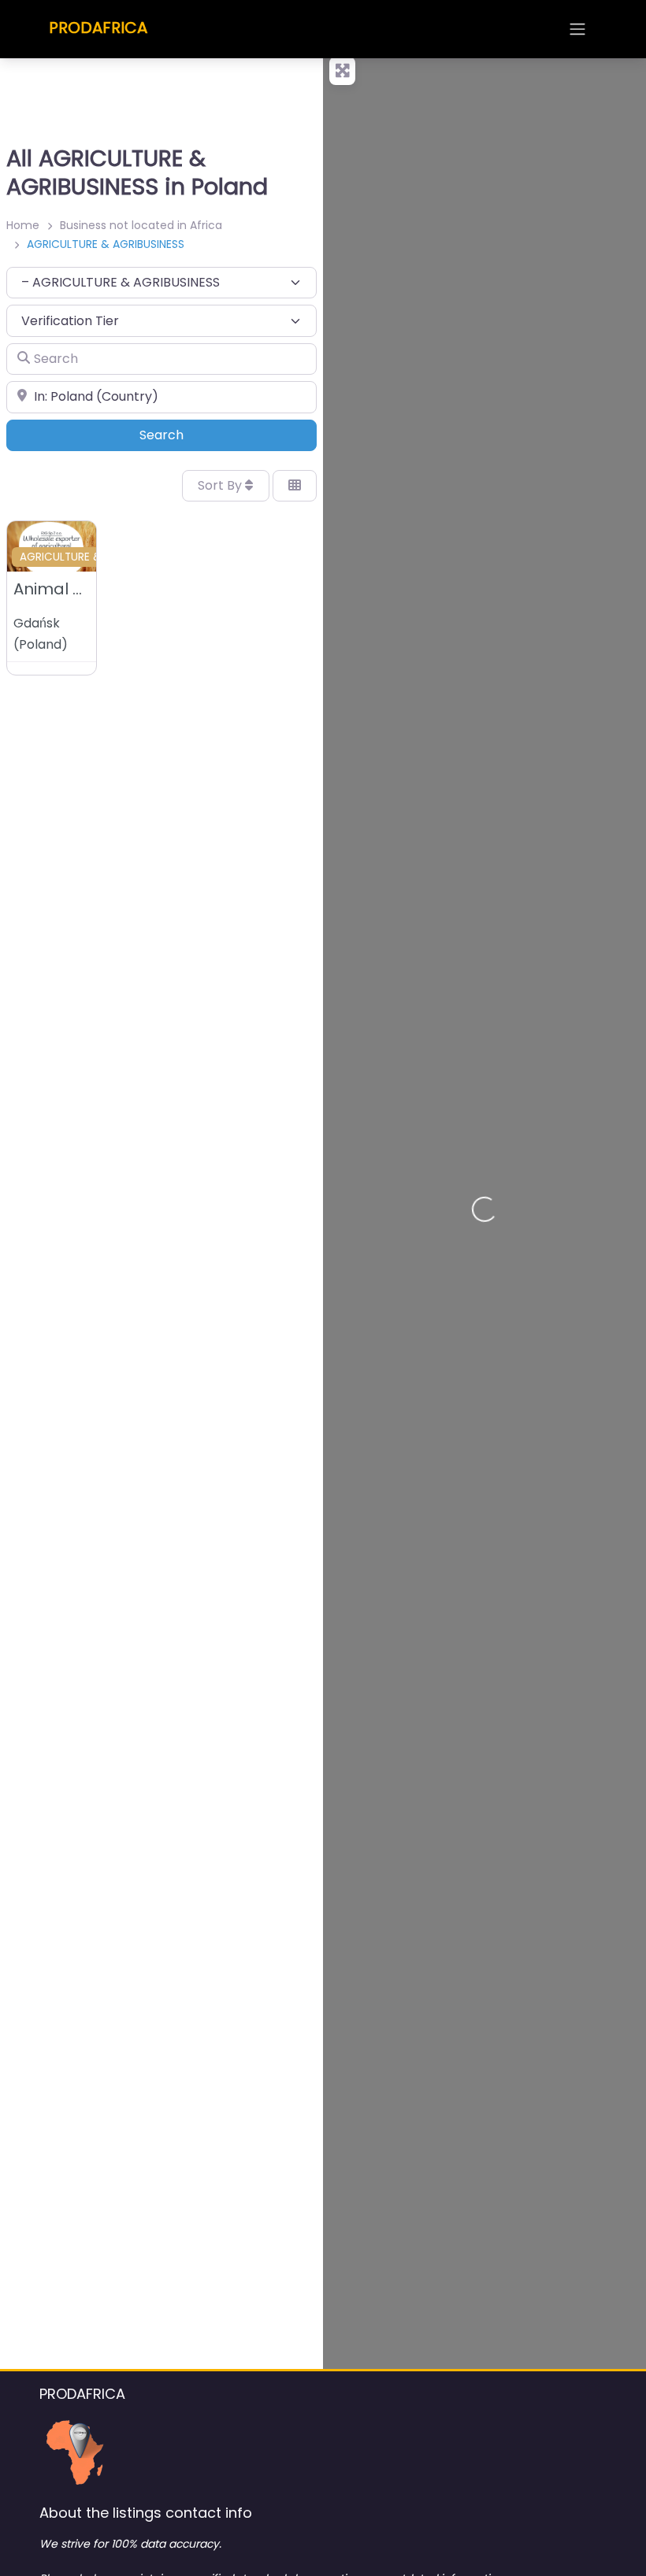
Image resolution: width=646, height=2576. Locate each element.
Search (183, 435)
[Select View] (295, 486)
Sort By (221, 485)
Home (23, 225)
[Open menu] (577, 29)
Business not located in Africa (141, 225)
